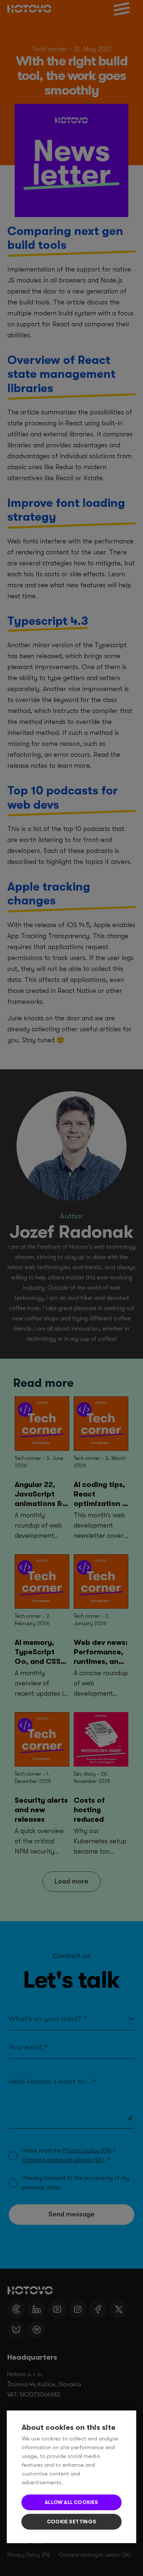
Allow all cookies (71, 2502)
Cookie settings (71, 2522)
